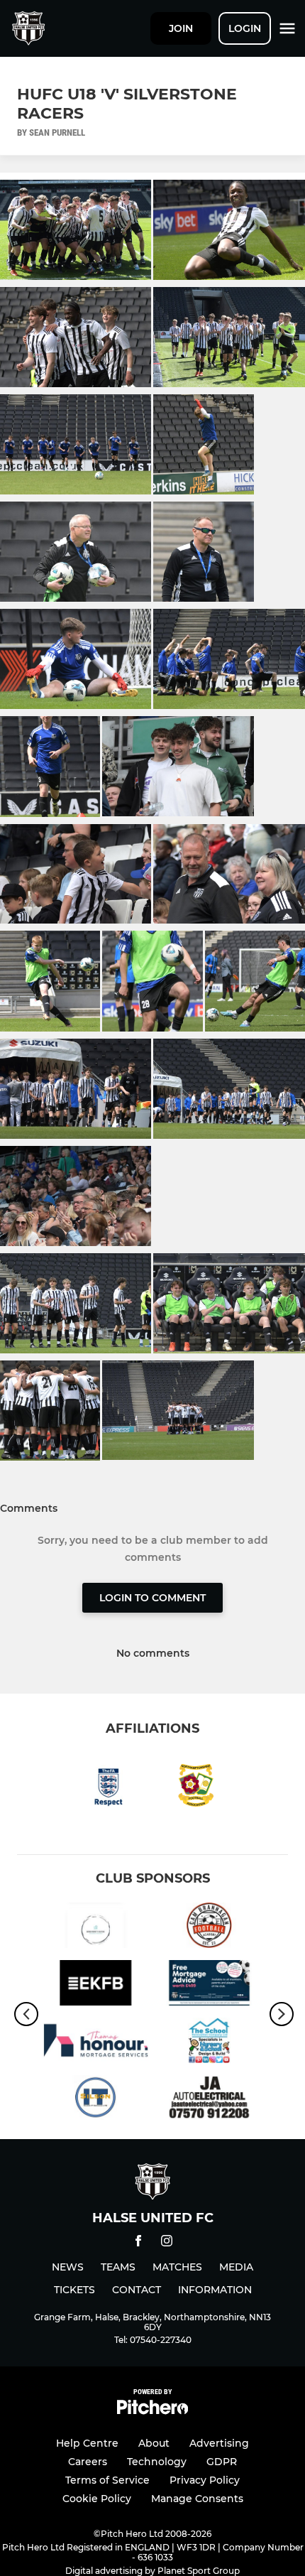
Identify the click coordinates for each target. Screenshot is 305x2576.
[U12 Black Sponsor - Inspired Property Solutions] (96, 1928)
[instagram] (167, 2243)
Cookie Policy (97, 2499)
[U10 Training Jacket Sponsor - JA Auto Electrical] (209, 2100)
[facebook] (138, 2243)
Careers (88, 2462)
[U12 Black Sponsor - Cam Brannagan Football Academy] (209, 1928)
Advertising (219, 2443)
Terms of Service (107, 2480)
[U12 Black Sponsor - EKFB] (96, 1985)
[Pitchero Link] (152, 2411)
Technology (157, 2462)
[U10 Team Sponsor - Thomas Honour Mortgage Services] (96, 2043)
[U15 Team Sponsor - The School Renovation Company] (209, 2043)
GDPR (222, 2462)
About (154, 2443)
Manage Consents (197, 2499)
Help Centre (87, 2443)
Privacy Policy (205, 2480)
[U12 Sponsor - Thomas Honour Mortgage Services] (209, 1985)
